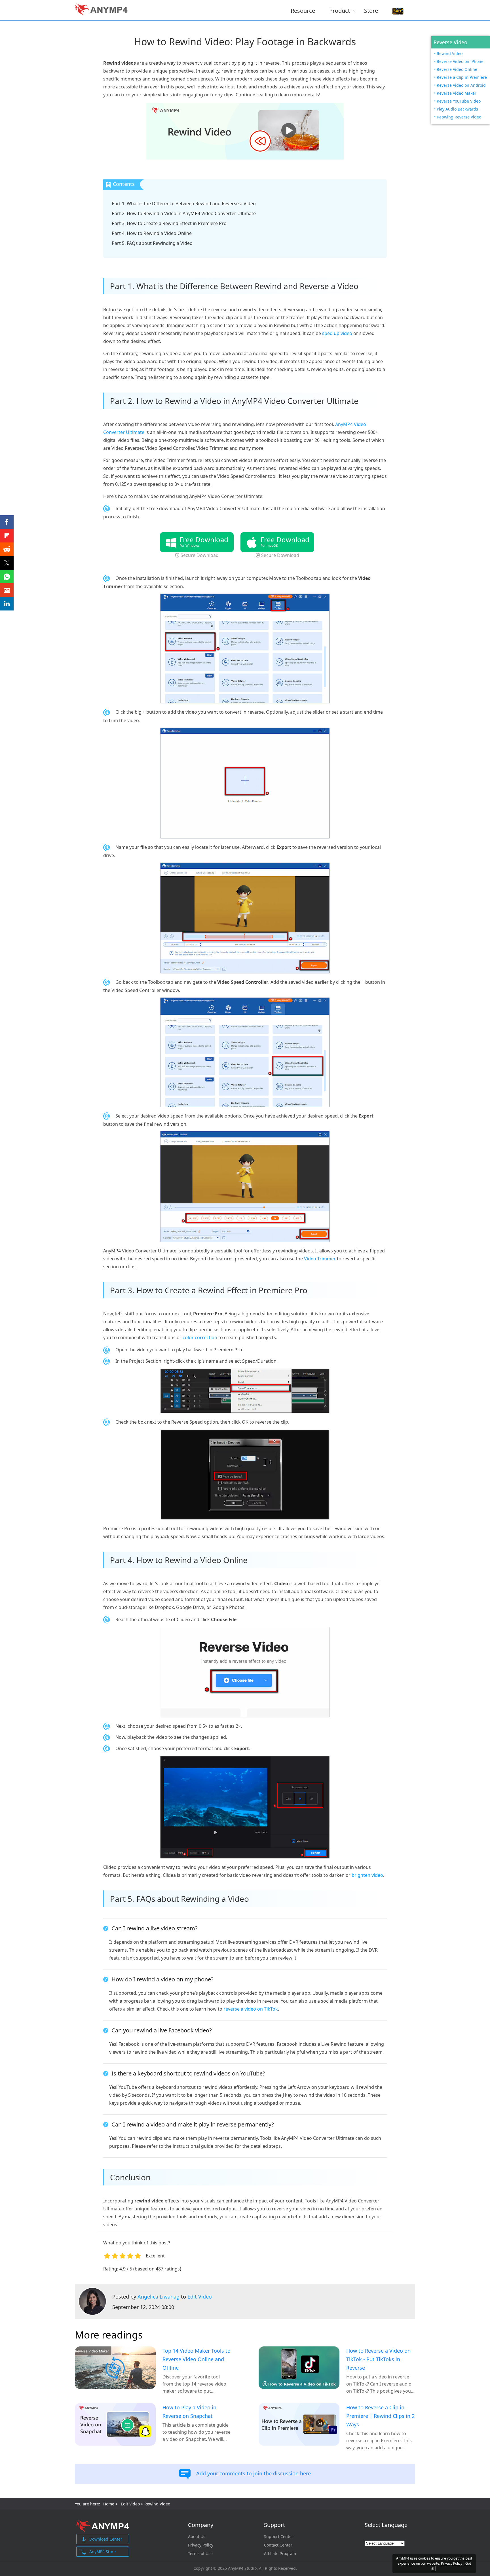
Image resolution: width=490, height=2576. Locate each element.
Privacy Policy (201, 2545)
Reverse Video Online (457, 69)
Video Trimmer (320, 1259)
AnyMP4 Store (103, 2551)
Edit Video (200, 2297)
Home (109, 2504)
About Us (197, 2537)
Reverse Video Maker (457, 93)
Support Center (279, 2537)
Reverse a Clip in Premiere (462, 77)
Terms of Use (200, 2554)
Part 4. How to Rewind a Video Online (152, 233)
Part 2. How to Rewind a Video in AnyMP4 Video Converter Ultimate (184, 213)
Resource (303, 10)
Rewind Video (450, 53)
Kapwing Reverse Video (459, 117)
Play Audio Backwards (457, 109)
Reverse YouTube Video (459, 101)
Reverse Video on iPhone (460, 61)
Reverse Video (450, 42)
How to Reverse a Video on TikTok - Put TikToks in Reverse (378, 2359)
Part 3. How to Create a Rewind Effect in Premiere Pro (169, 223)
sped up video (337, 333)
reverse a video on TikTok (251, 2009)
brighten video (367, 1875)
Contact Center (278, 2545)
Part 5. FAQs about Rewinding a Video (152, 243)
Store (371, 10)
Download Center (106, 2539)
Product (340, 10)
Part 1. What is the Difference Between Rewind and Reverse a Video (184, 203)
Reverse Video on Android (461, 85)
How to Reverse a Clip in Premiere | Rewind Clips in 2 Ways (380, 2416)
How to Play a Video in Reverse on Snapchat (189, 2412)
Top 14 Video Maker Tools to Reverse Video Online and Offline (197, 2359)
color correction (200, 1337)
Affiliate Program (280, 2554)
